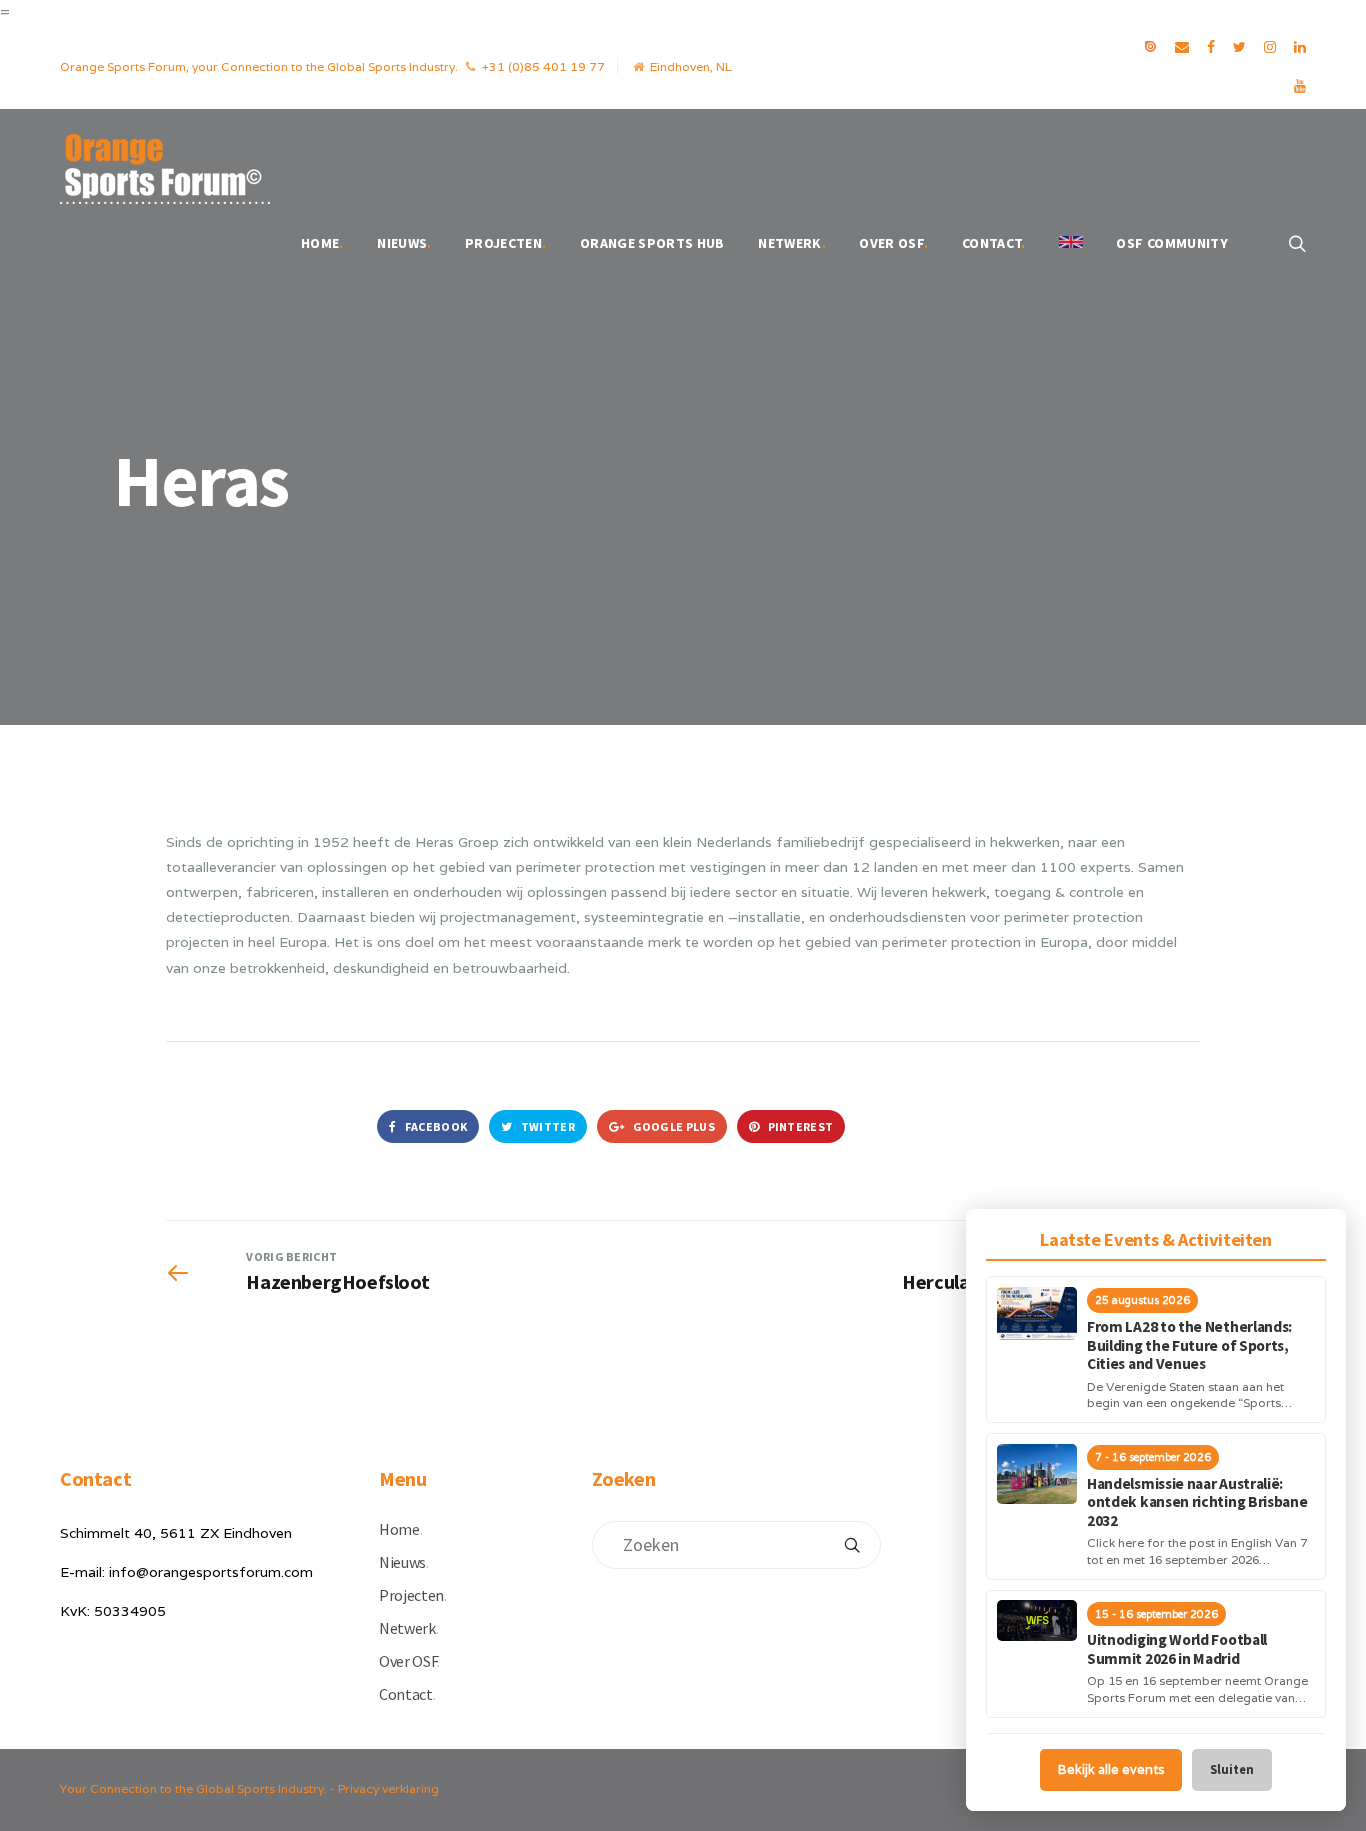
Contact (994, 243)
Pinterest (799, 1126)
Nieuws (404, 243)
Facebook (435, 1126)
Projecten (506, 243)
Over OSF (893, 243)
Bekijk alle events (1111, 1768)
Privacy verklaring (388, 1788)
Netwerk (792, 243)
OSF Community (1172, 243)
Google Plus (672, 1126)
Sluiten (1232, 1768)
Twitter (547, 1126)
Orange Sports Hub (652, 243)
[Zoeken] (852, 1545)
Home (322, 243)
